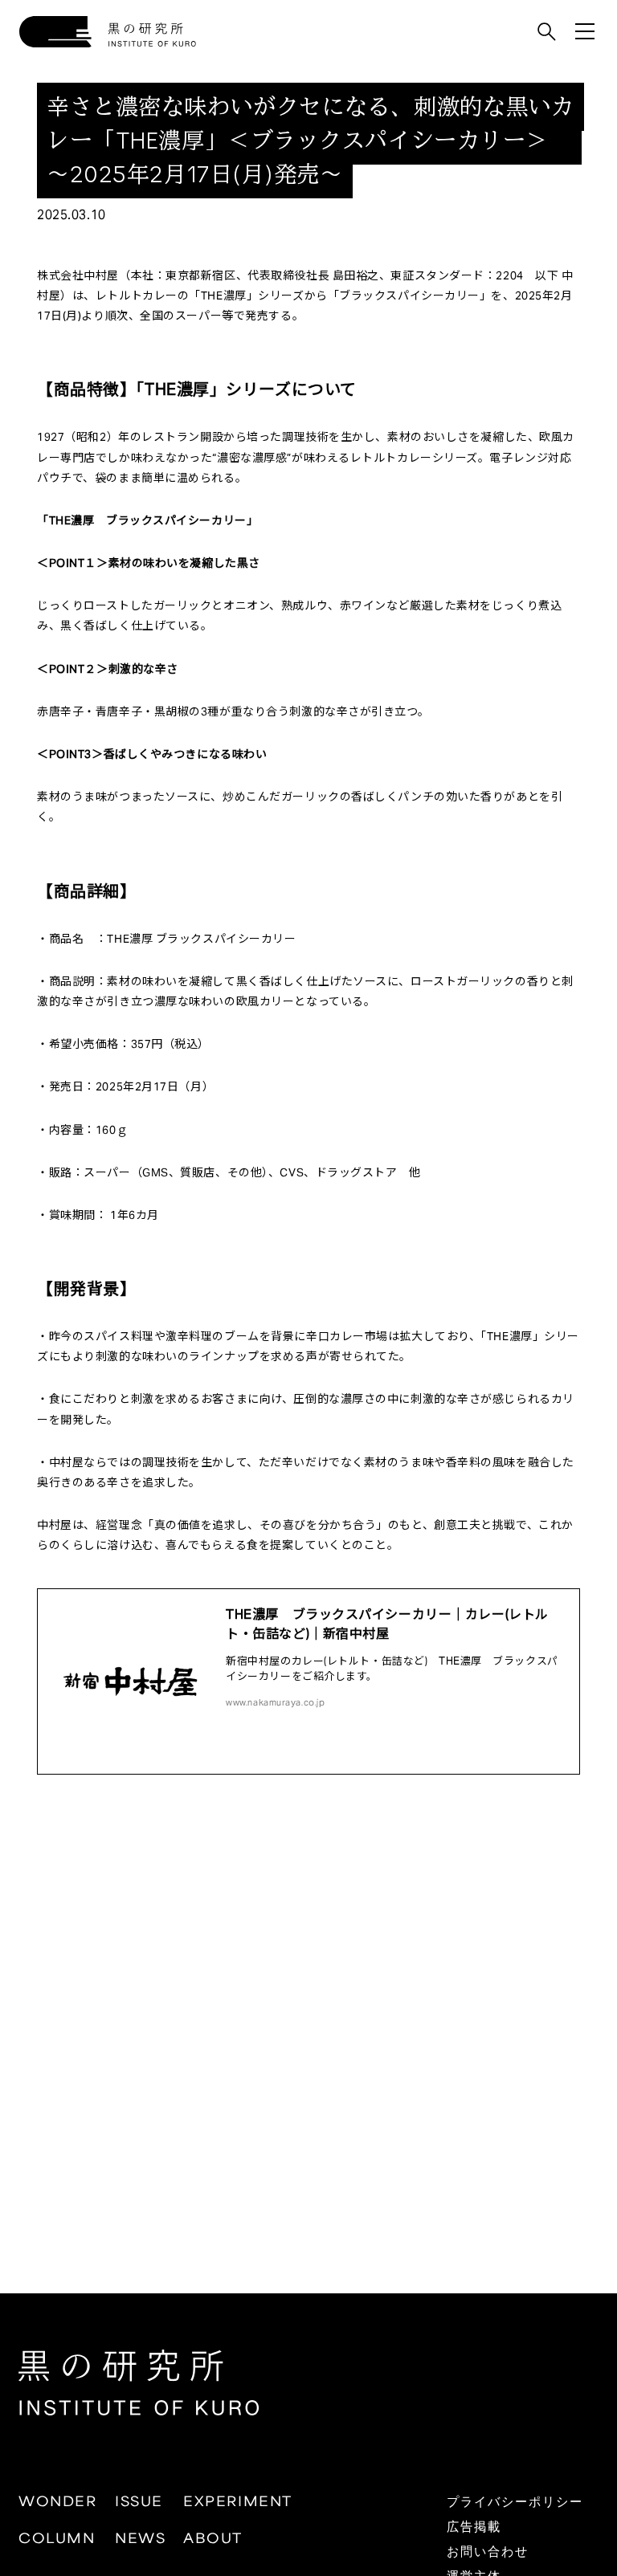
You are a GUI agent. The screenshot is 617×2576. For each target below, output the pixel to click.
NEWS (140, 2537)
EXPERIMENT (238, 2501)
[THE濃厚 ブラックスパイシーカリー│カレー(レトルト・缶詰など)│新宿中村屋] (308, 1681)
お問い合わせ (488, 2550)
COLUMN (57, 2537)
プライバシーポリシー (515, 2501)
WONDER (58, 2501)
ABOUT (213, 2537)
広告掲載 (474, 2525)
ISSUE (139, 2501)
